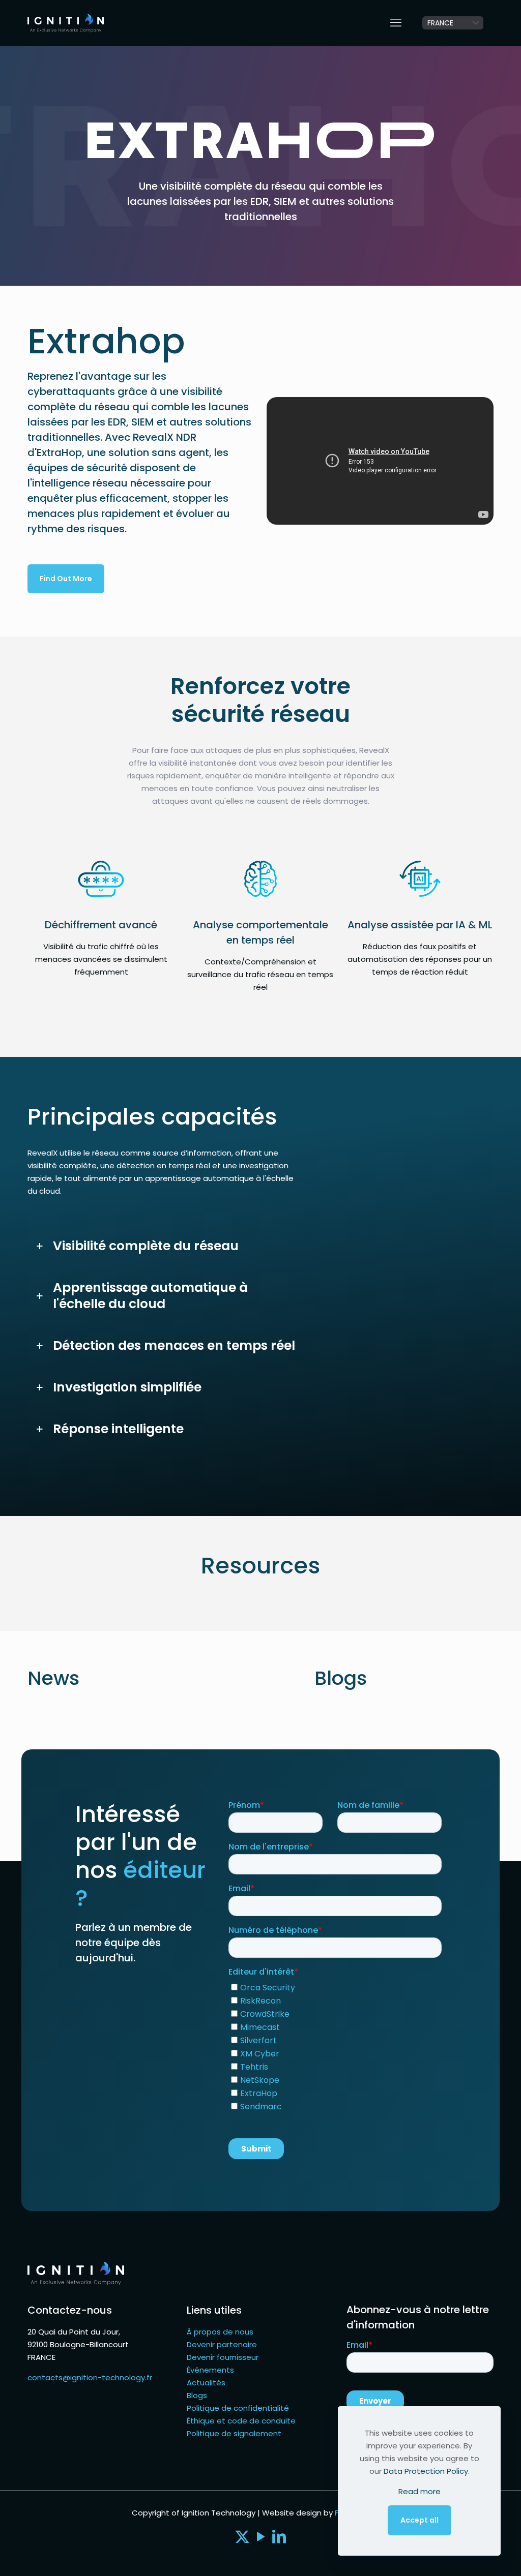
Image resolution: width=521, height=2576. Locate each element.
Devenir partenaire (222, 2344)
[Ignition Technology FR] (66, 23)
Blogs (197, 2395)
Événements (210, 2370)
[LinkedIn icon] (279, 2539)
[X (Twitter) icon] (242, 2539)
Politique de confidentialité (238, 2408)
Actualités (206, 2383)
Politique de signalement (234, 2433)
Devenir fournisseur (223, 2357)
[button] (165, 1246)
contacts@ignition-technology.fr (90, 2377)
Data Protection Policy (426, 2471)
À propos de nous (220, 2332)
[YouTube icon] (260, 2539)
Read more (419, 2491)
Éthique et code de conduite (241, 2421)
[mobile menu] (396, 23)
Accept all (419, 2520)
